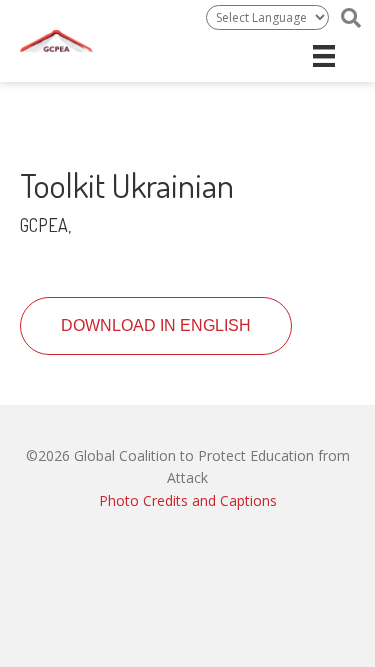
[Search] (351, 18)
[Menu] (324, 56)
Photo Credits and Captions (188, 500)
